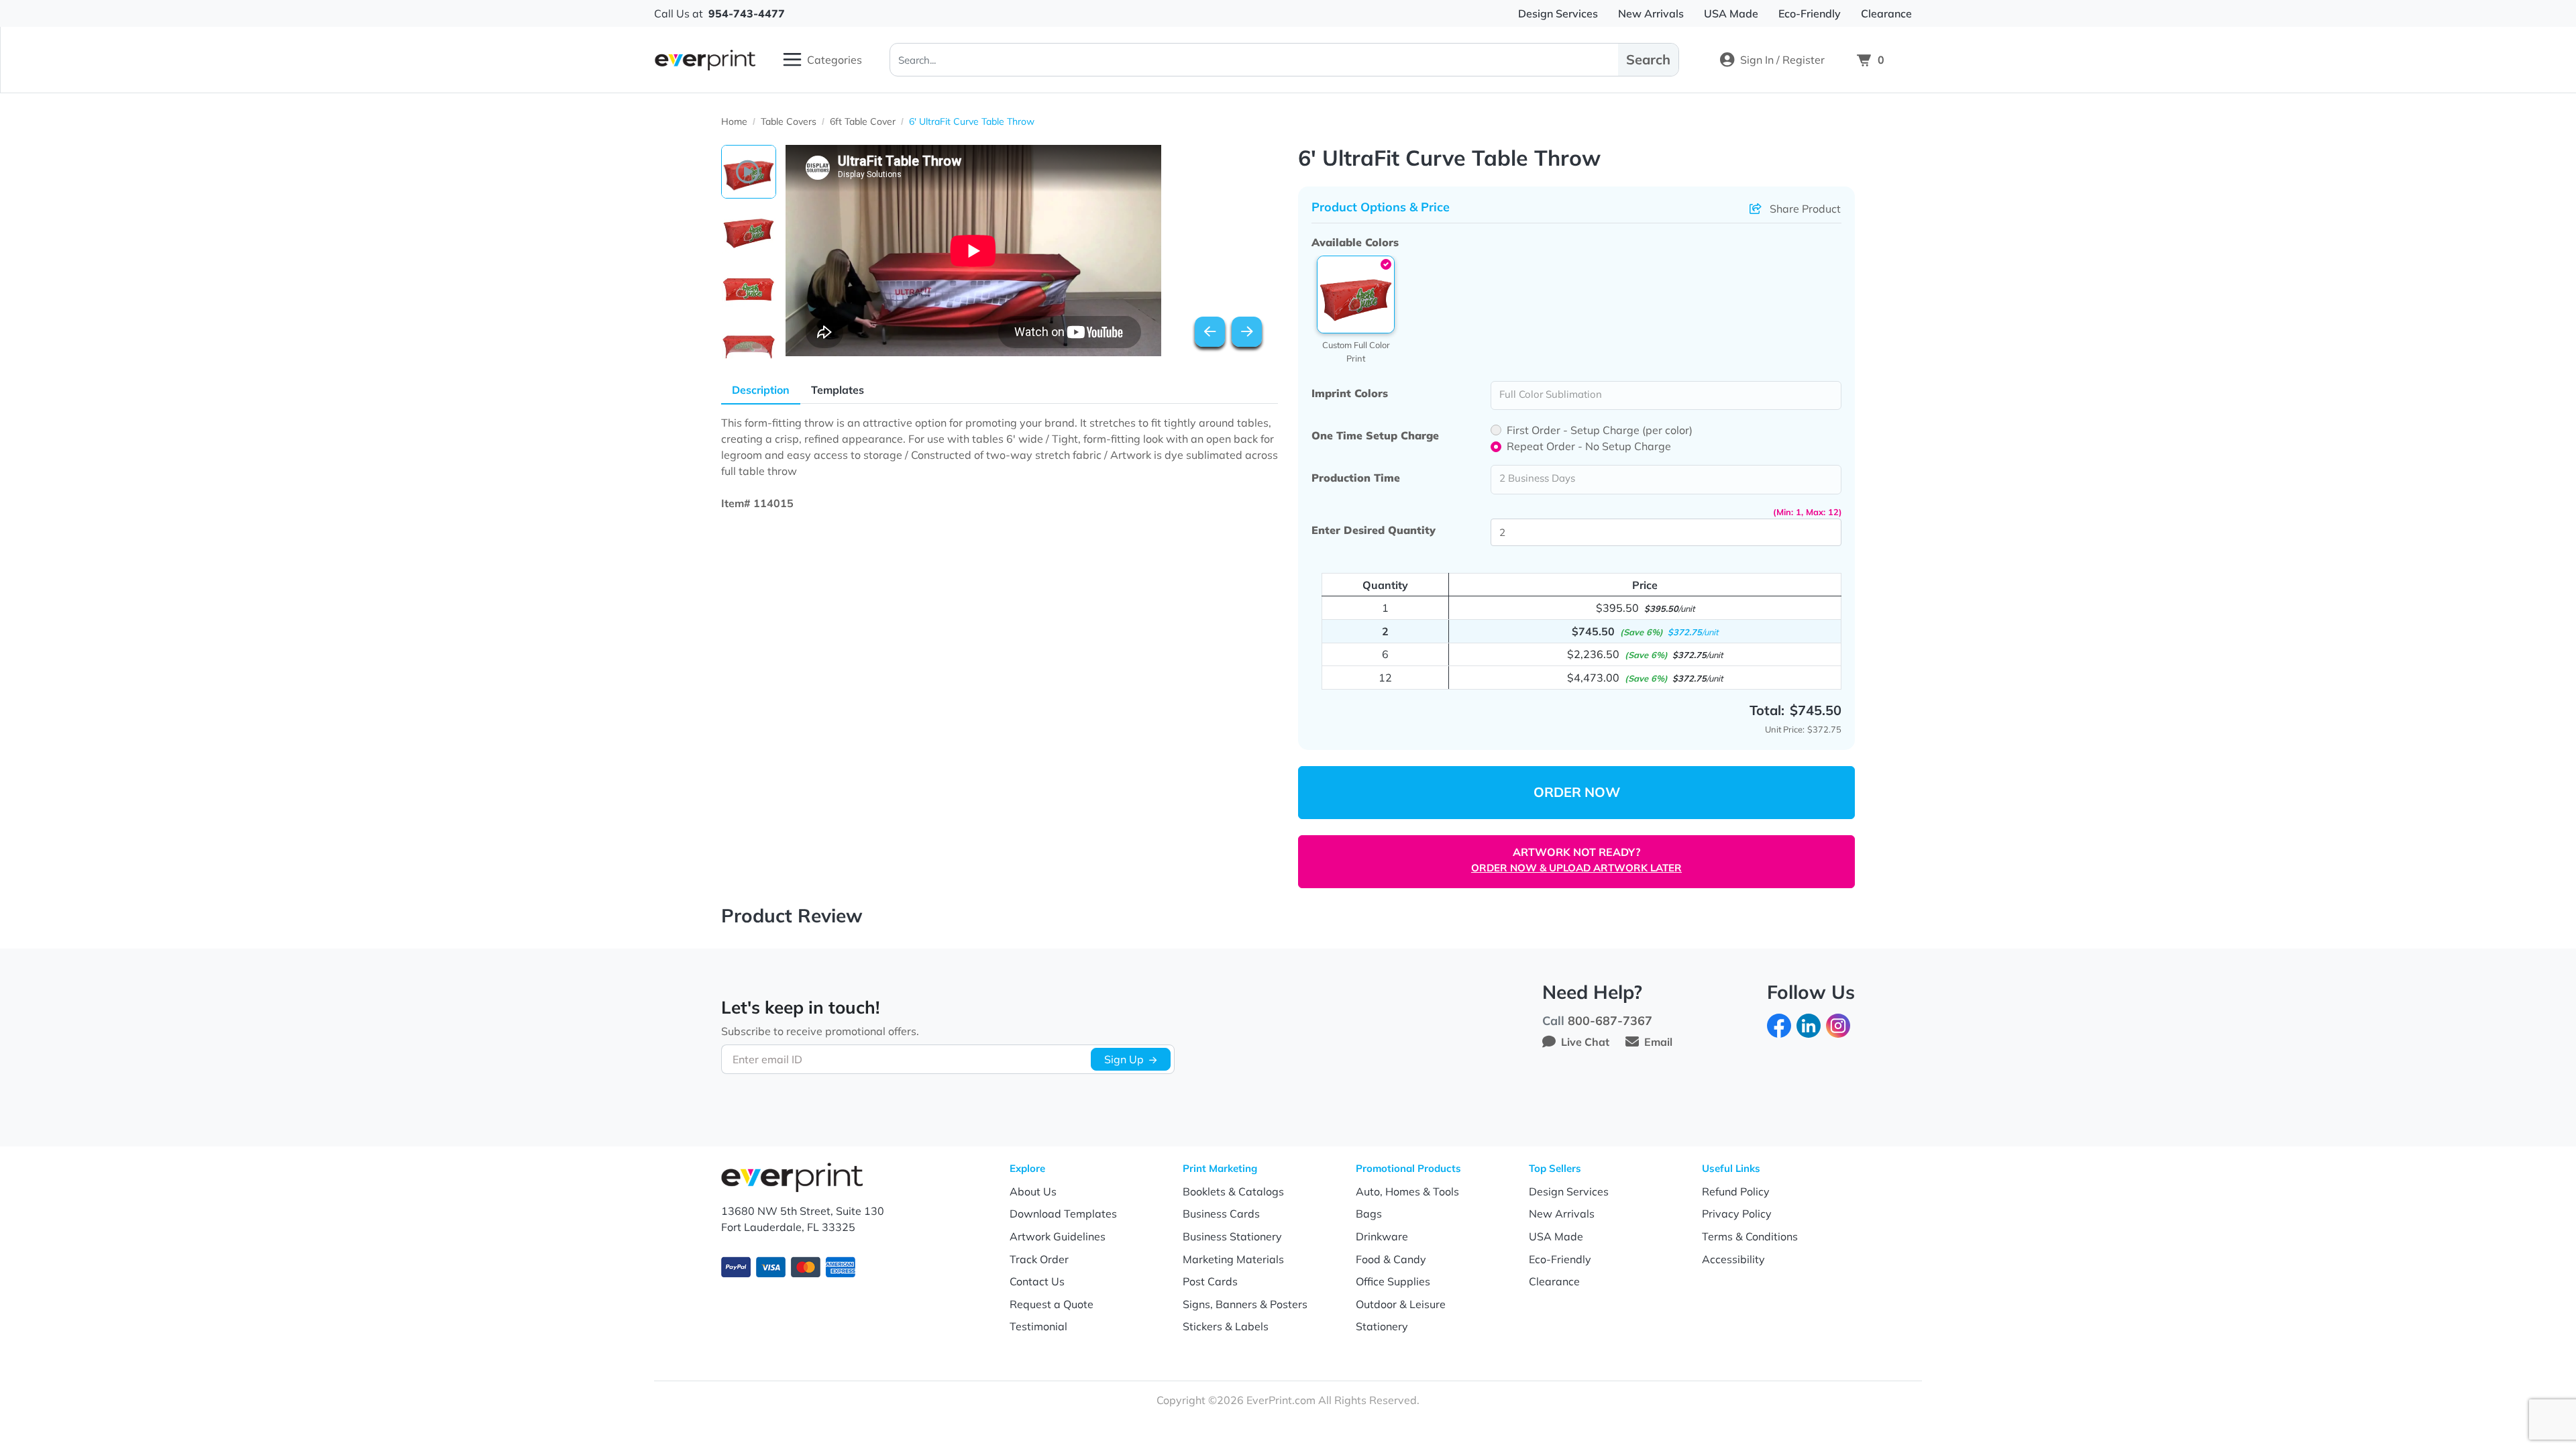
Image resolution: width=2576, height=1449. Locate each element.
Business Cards (1221, 1214)
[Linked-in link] (1809, 1024)
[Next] (1247, 332)
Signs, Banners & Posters (1245, 1304)
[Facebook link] (1779, 1024)
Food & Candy (1391, 1259)
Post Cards (1210, 1281)
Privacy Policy (1737, 1214)
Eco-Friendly (1560, 1259)
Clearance (1554, 1281)
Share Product (1805, 209)
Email (1658, 1042)
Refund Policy (1736, 1191)
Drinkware (1382, 1236)
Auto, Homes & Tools (1407, 1191)
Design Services (1569, 1191)
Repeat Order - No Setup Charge (1589, 446)
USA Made (1556, 1236)
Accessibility (1733, 1259)
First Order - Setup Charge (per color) (1600, 430)
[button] (1356, 294)
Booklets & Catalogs (1233, 1191)
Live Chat (1585, 1042)
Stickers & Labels (1226, 1326)
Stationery (1382, 1326)
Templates (838, 390)
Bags (1369, 1214)
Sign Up (1124, 1059)
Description (761, 390)
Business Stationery (1232, 1236)
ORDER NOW (1577, 792)
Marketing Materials (1233, 1259)
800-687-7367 (1610, 1021)
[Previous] (1210, 332)
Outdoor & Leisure (1401, 1304)
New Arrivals (1562, 1214)
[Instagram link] (1838, 1024)
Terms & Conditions (1750, 1236)
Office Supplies (1393, 1281)
